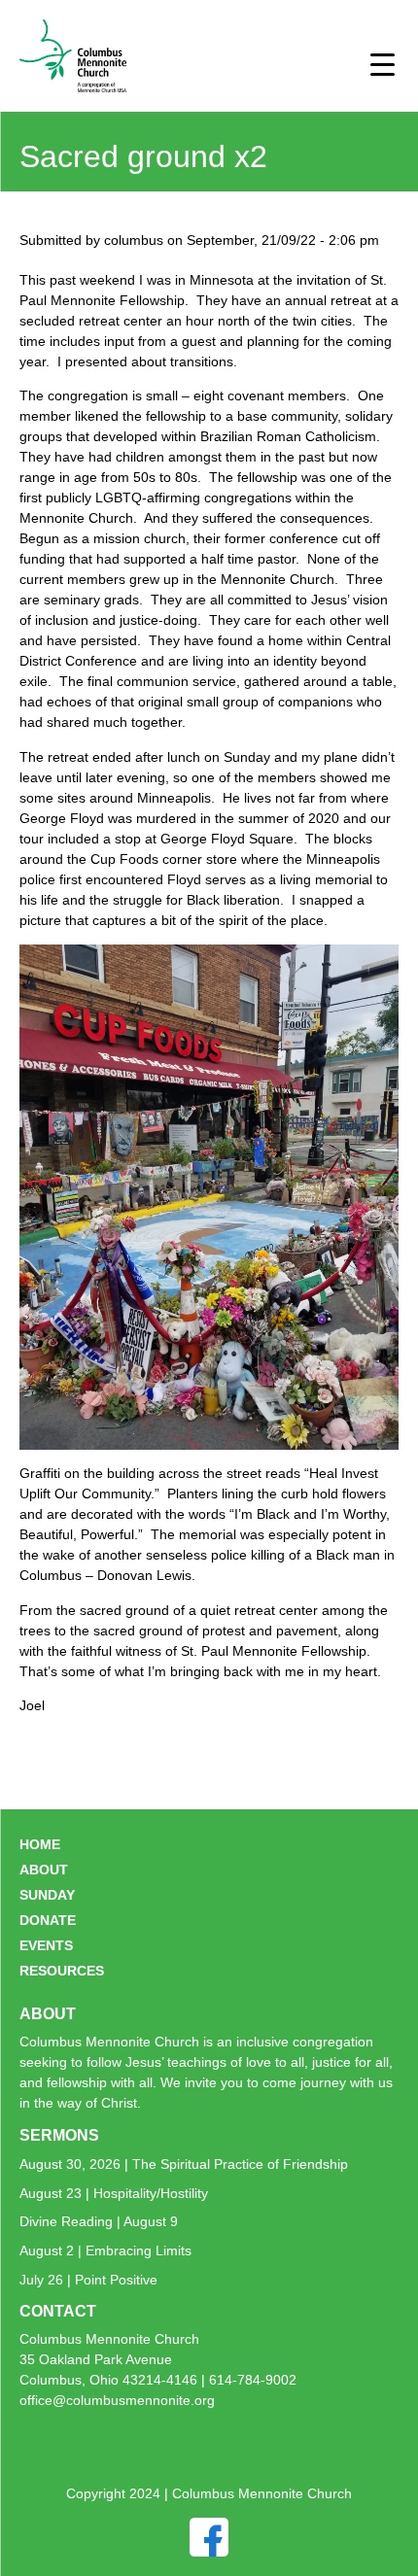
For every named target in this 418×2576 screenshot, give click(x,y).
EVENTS (46, 1945)
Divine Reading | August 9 (99, 2221)
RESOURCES (62, 1971)
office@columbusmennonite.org (117, 2400)
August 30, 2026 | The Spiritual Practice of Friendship (184, 2164)
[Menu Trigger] (383, 64)
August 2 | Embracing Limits (105, 2250)
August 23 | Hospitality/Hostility (114, 2193)
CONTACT (58, 2311)
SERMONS (59, 2135)
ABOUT (44, 1870)
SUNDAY (47, 1895)
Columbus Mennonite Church (109, 2339)
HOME (40, 1844)
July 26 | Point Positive (88, 2280)
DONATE (48, 1920)
